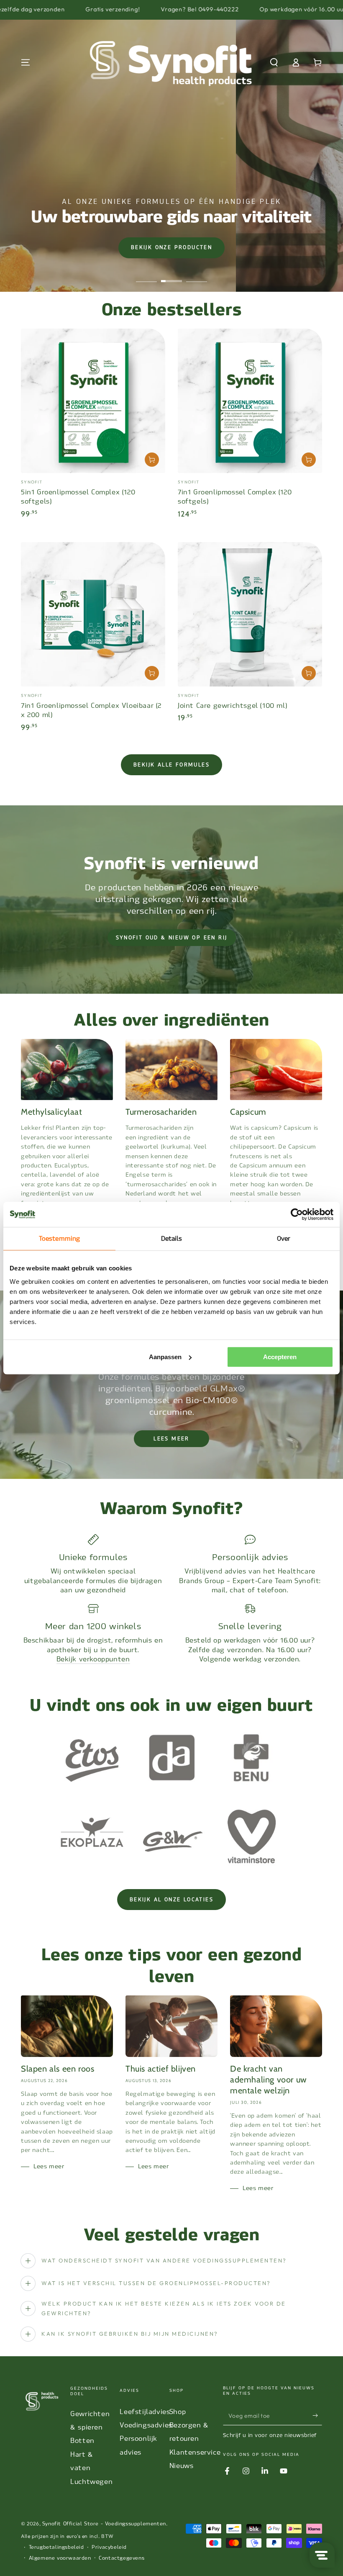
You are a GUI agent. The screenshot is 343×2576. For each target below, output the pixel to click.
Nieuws (182, 2466)
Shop (178, 2412)
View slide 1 (146, 275)
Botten (82, 2441)
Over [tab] (284, 1239)
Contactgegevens (122, 2558)
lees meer (171, 1439)
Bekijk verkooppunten (93, 1659)
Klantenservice (195, 2452)
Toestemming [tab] (59, 1239)
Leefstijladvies (145, 2412)
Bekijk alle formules (171, 765)
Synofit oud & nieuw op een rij (172, 938)
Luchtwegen (91, 2482)
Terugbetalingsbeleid (56, 2547)
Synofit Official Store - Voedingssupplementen (104, 2524)
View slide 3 (197, 275)
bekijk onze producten (171, 247)
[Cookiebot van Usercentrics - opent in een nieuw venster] (297, 1214)
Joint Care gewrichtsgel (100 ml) (232, 706)
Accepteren (280, 1357)
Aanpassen (165, 1357)
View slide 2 (171, 275)
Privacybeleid (109, 2547)
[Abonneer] (317, 2416)
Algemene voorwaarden (60, 2558)
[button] (274, 62)
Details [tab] (172, 1239)
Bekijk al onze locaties (171, 1900)
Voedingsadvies (146, 2425)
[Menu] (26, 62)
